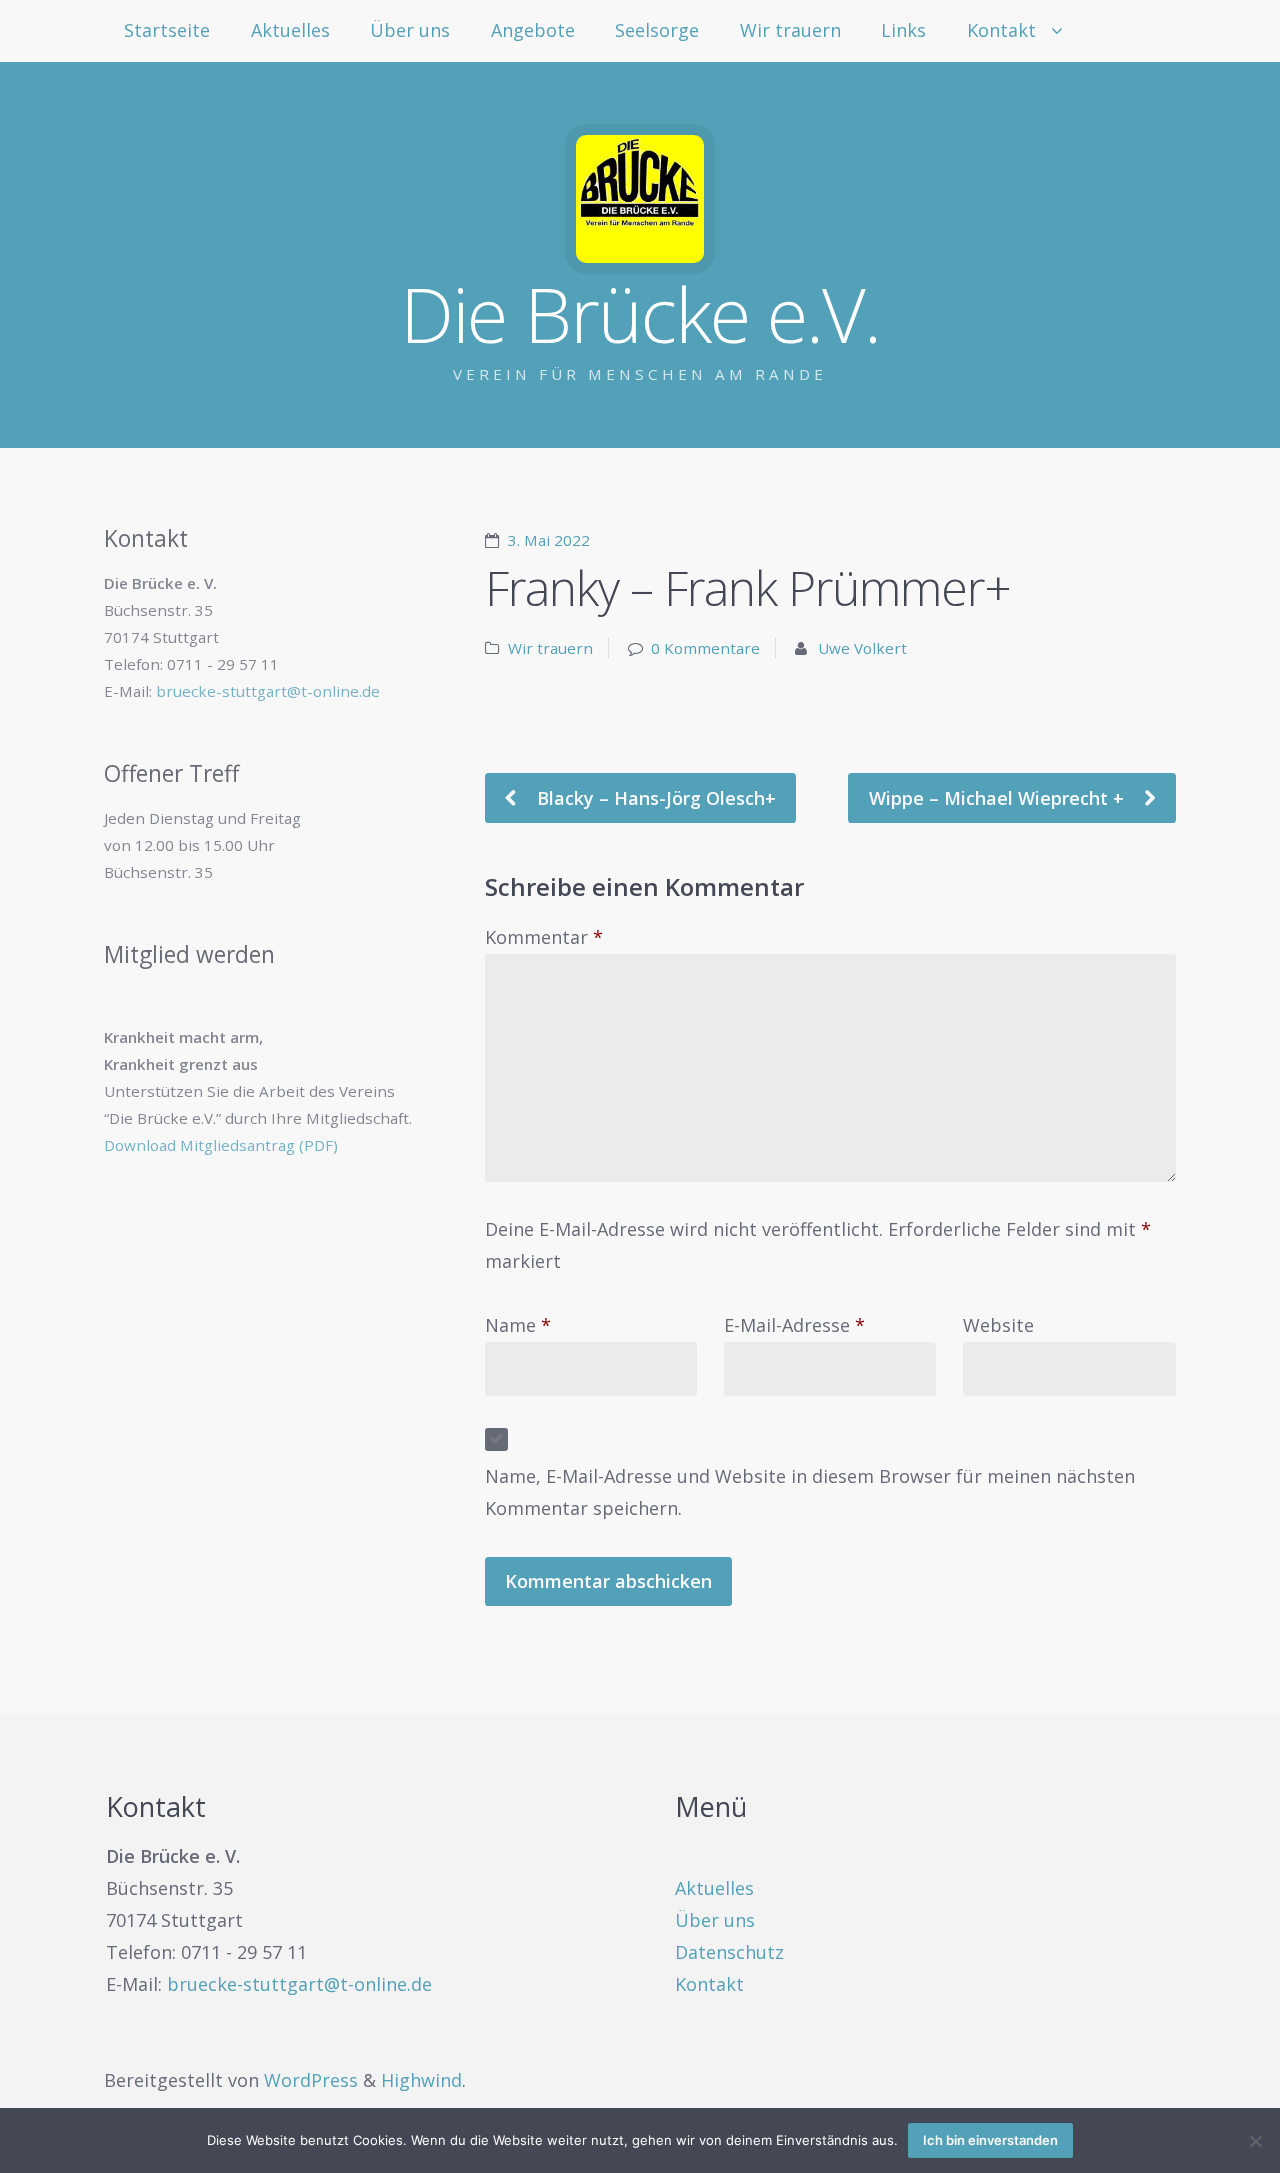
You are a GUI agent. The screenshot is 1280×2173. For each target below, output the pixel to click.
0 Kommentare (705, 648)
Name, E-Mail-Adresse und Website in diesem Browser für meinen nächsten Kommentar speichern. (810, 1492)
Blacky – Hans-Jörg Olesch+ (654, 798)
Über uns (410, 30)
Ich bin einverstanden (990, 2140)
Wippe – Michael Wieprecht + (999, 798)
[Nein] (1255, 2141)
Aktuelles (290, 30)
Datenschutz (729, 1952)
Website (998, 1325)
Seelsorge (657, 30)
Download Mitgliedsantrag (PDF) (221, 1145)
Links (903, 30)
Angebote (533, 30)
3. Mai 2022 (549, 540)
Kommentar (544, 937)
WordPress (311, 2080)
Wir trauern (790, 30)
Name (518, 1325)
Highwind (421, 2080)
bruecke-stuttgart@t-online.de (268, 691)
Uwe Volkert (862, 648)
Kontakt (1001, 30)
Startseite (167, 30)
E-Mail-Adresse (794, 1325)
